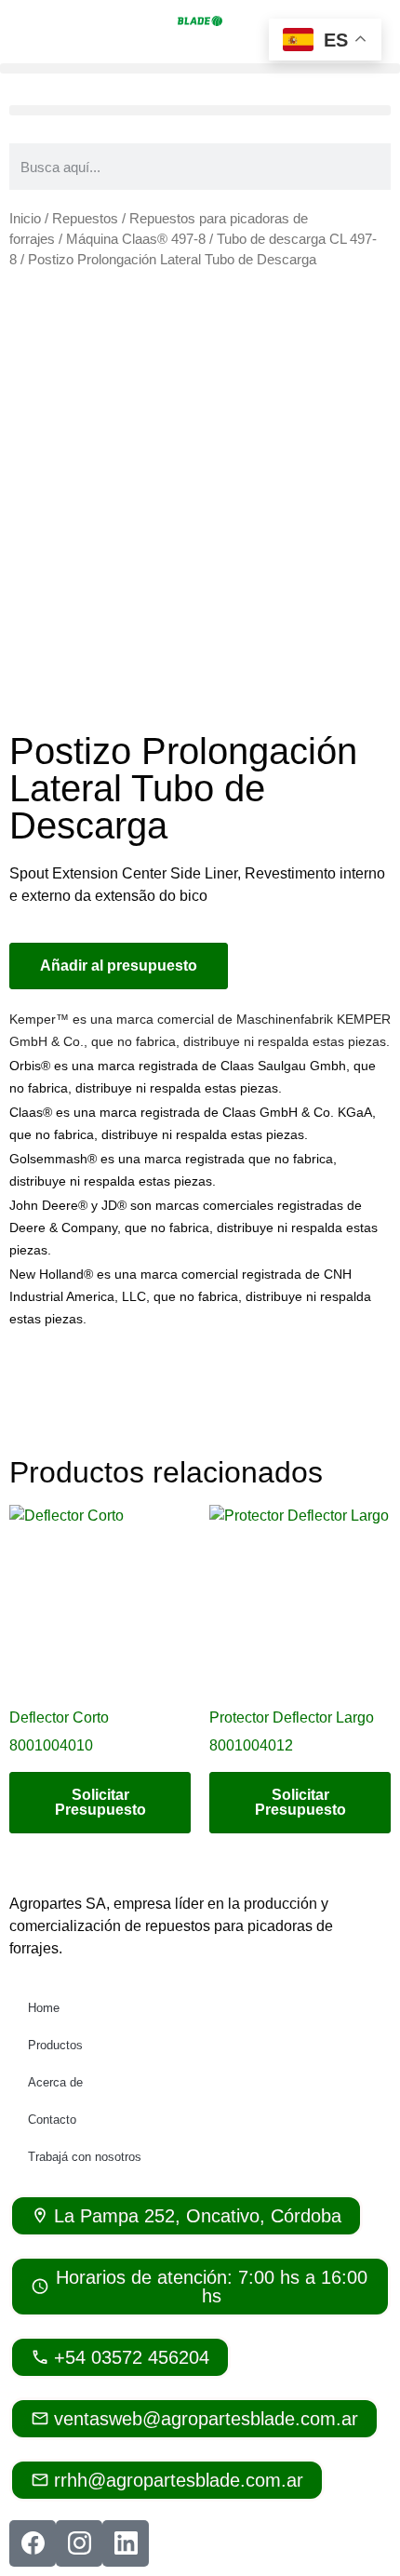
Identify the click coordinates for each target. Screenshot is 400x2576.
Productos (55, 2045)
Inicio (25, 219)
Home (44, 2008)
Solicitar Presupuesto (100, 1802)
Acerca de (55, 2082)
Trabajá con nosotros (85, 2157)
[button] (200, 68)
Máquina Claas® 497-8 (136, 239)
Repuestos (85, 219)
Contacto (52, 2120)
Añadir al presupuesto (119, 966)
